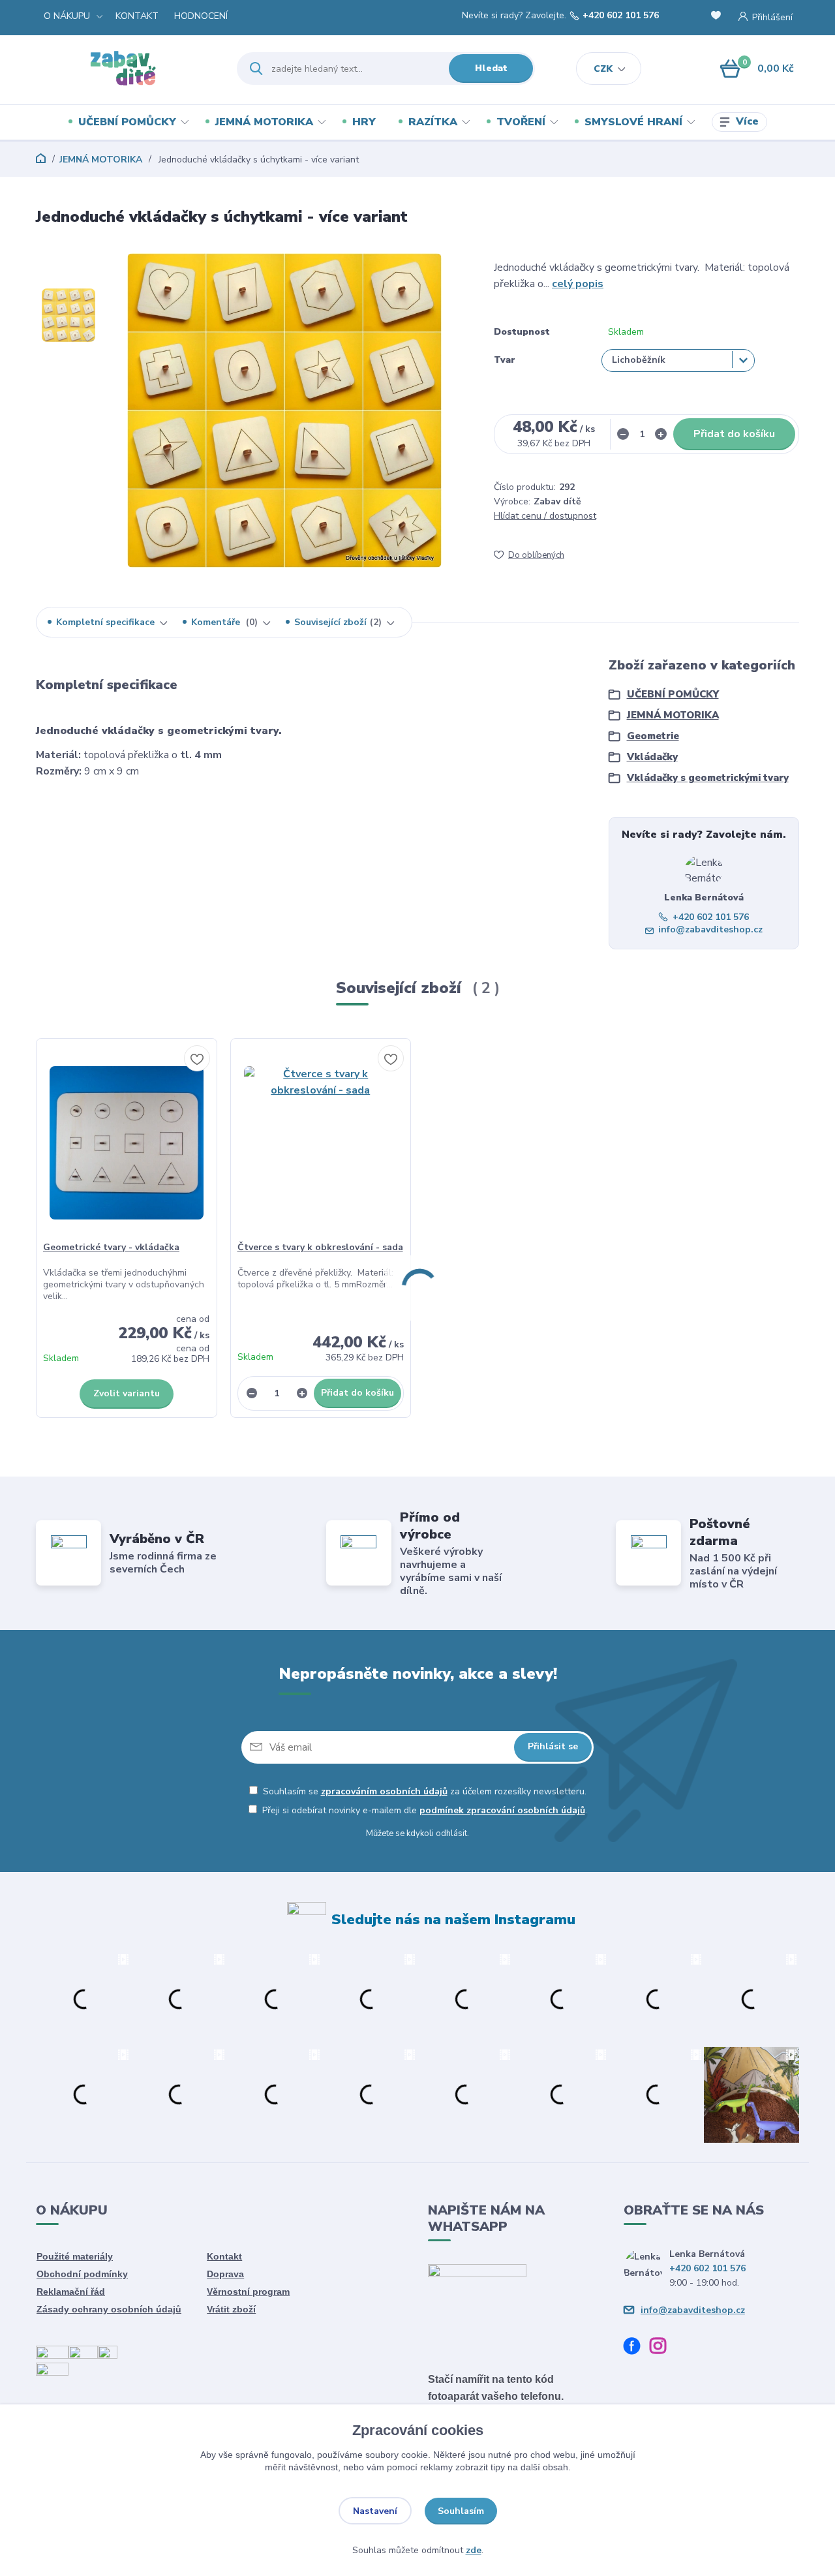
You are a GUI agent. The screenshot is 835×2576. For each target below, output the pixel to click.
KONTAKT (137, 16)
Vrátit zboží (231, 2309)
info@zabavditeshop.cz (710, 929)
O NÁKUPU (67, 16)
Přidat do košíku (734, 434)
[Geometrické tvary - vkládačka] (127, 1143)
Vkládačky (652, 757)
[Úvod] (125, 69)
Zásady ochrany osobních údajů (109, 2309)
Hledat (491, 68)
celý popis (578, 284)
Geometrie (653, 736)
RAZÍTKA (433, 122)
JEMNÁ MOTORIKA (264, 122)
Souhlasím (461, 2511)
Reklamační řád (71, 2292)
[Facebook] (637, 2348)
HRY (364, 122)
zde (474, 2550)
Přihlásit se (553, 1746)
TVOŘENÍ (521, 122)
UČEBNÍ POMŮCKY (127, 122)
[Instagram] (663, 2348)
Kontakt (224, 2256)
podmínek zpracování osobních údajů (502, 1810)
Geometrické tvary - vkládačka (111, 1247)
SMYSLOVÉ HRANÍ (633, 122)
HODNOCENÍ (201, 16)
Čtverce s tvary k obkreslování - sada (320, 1247)
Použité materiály (75, 2256)
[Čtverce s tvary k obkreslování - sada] (321, 1143)
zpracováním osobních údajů (384, 1791)
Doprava (225, 2274)
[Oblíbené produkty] (718, 17)
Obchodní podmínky (82, 2274)
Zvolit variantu (127, 1393)
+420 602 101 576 (621, 16)
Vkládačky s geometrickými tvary (708, 778)
